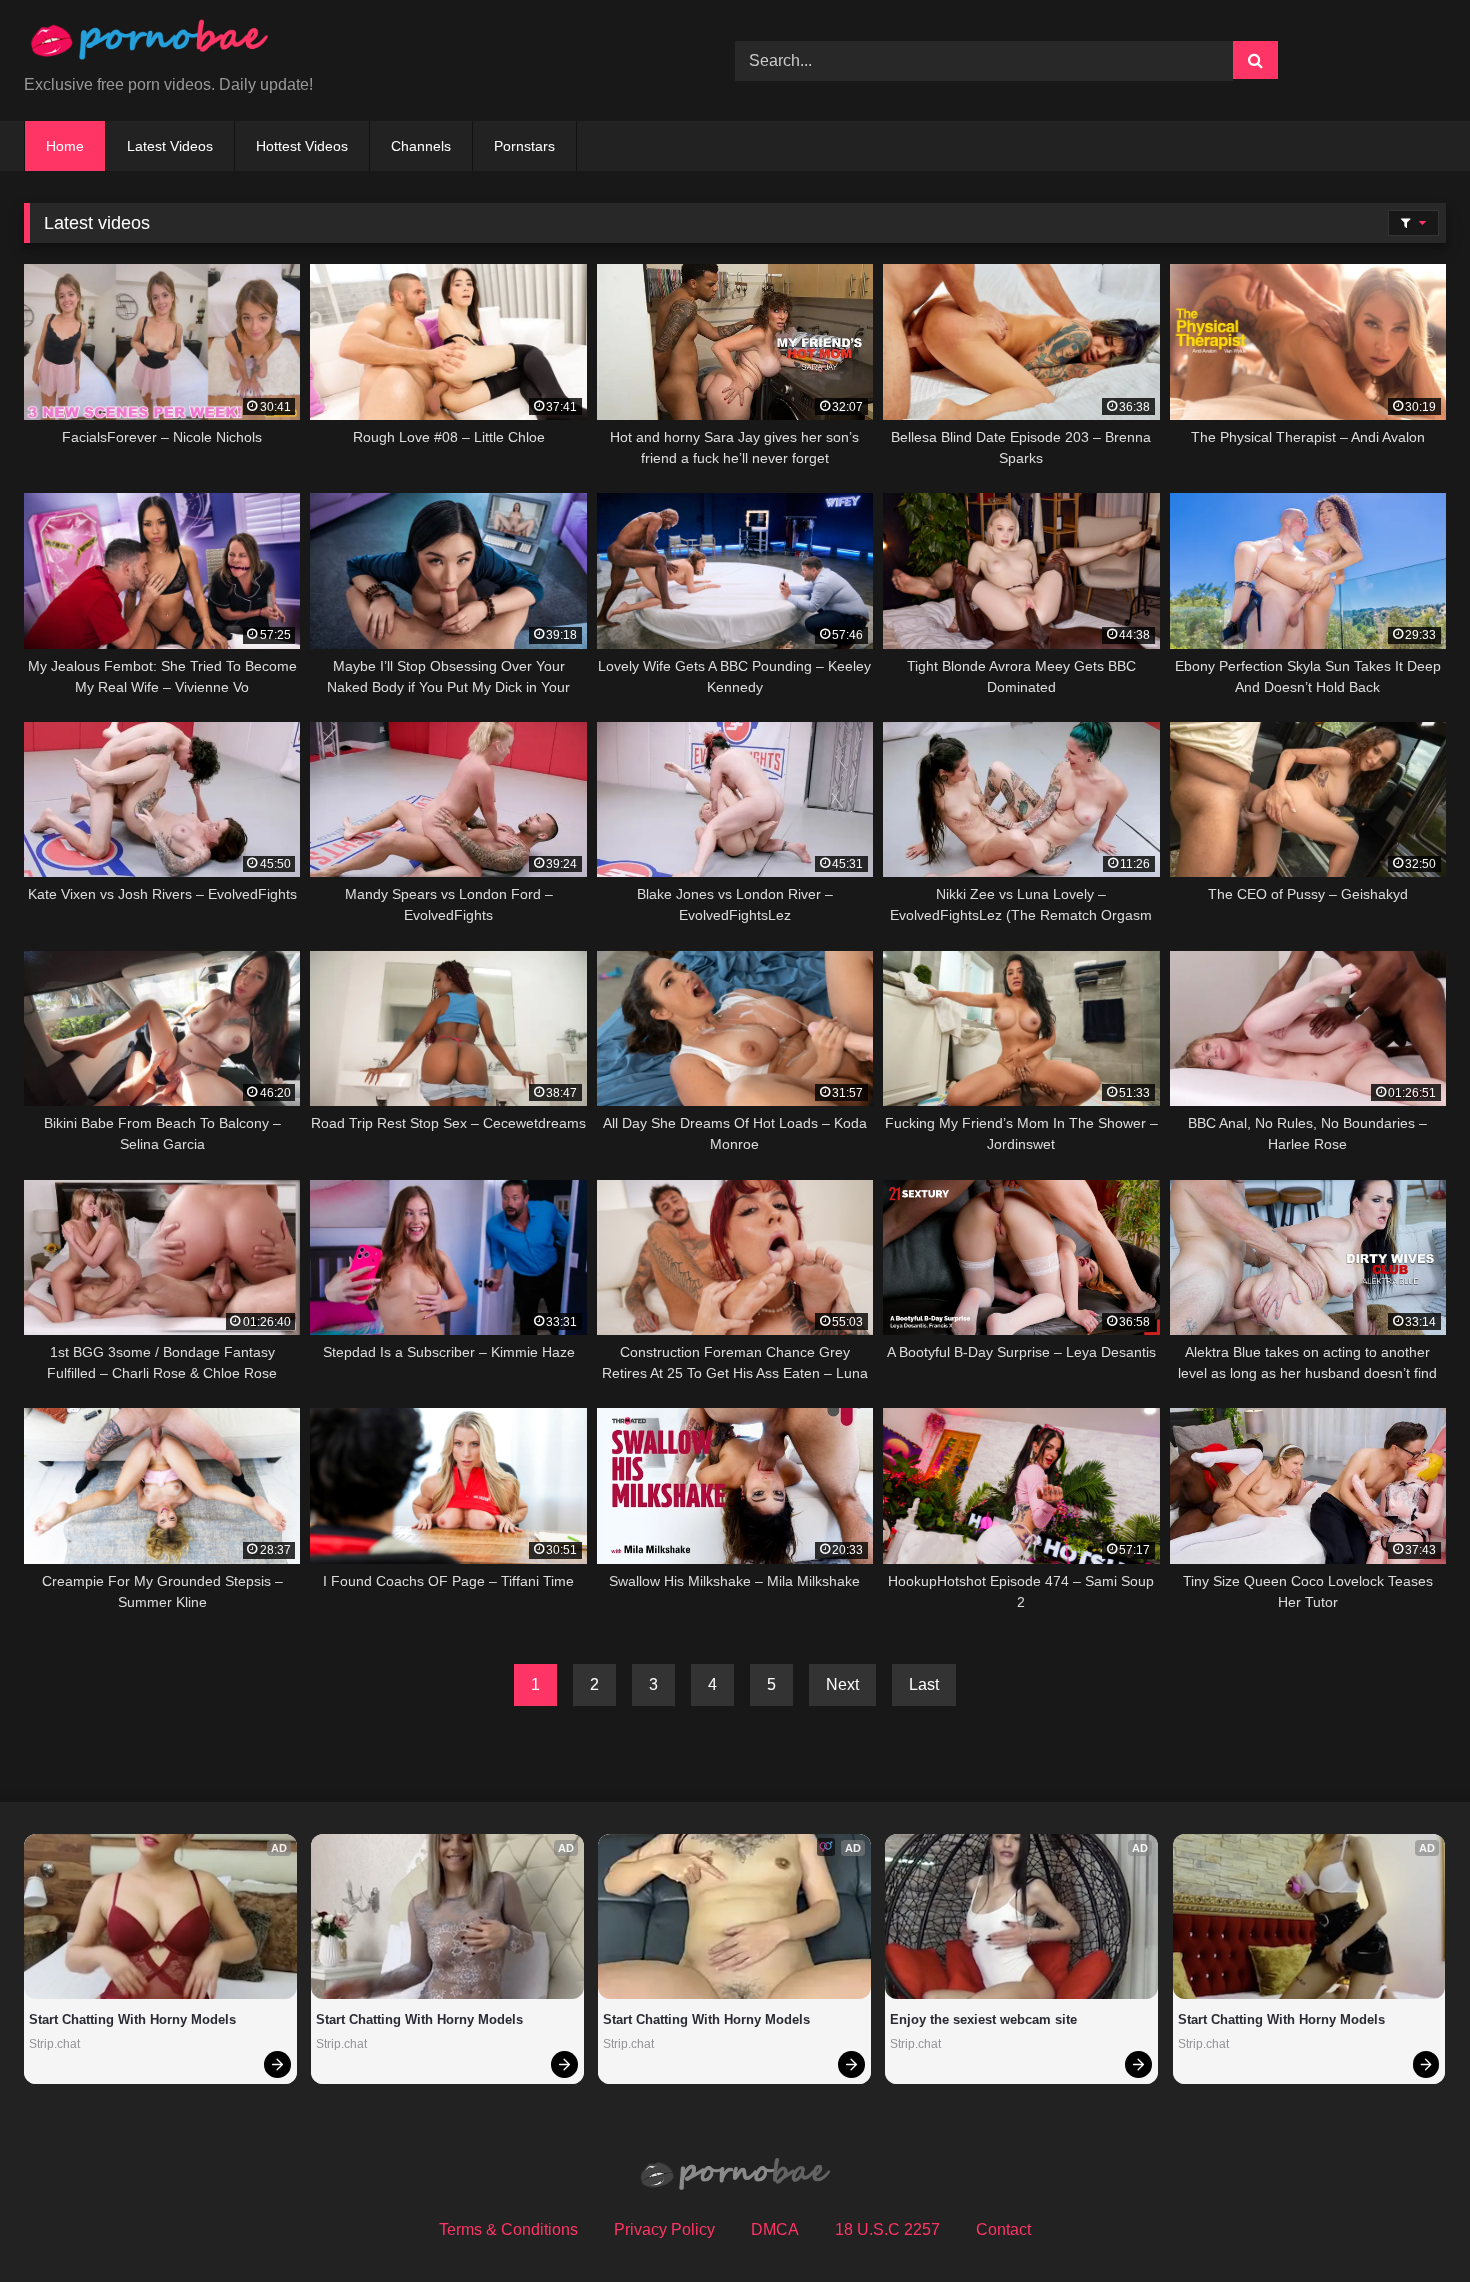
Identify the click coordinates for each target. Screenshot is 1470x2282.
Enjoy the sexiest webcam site (983, 2019)
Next (842, 1684)
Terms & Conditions (508, 2229)
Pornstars (524, 146)
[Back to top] (1408, 2222)
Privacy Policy (664, 2229)
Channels (421, 146)
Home (65, 146)
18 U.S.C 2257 (887, 2229)
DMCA (775, 2229)
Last (924, 1684)
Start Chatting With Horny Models (132, 2019)
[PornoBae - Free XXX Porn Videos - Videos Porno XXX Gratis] (149, 44)
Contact (1003, 2229)
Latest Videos (170, 146)
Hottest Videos (302, 146)
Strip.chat (54, 2044)
